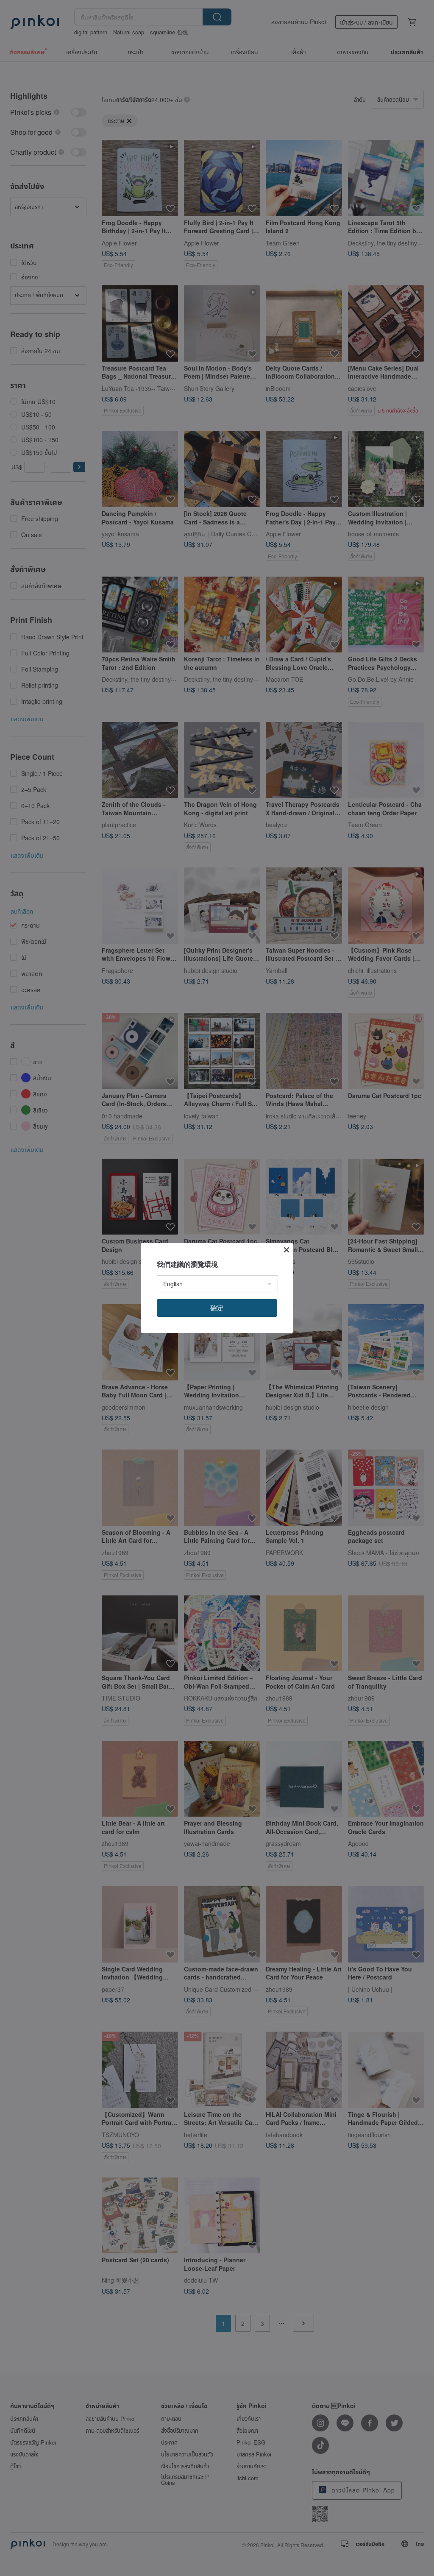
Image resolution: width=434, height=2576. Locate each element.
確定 (217, 1308)
